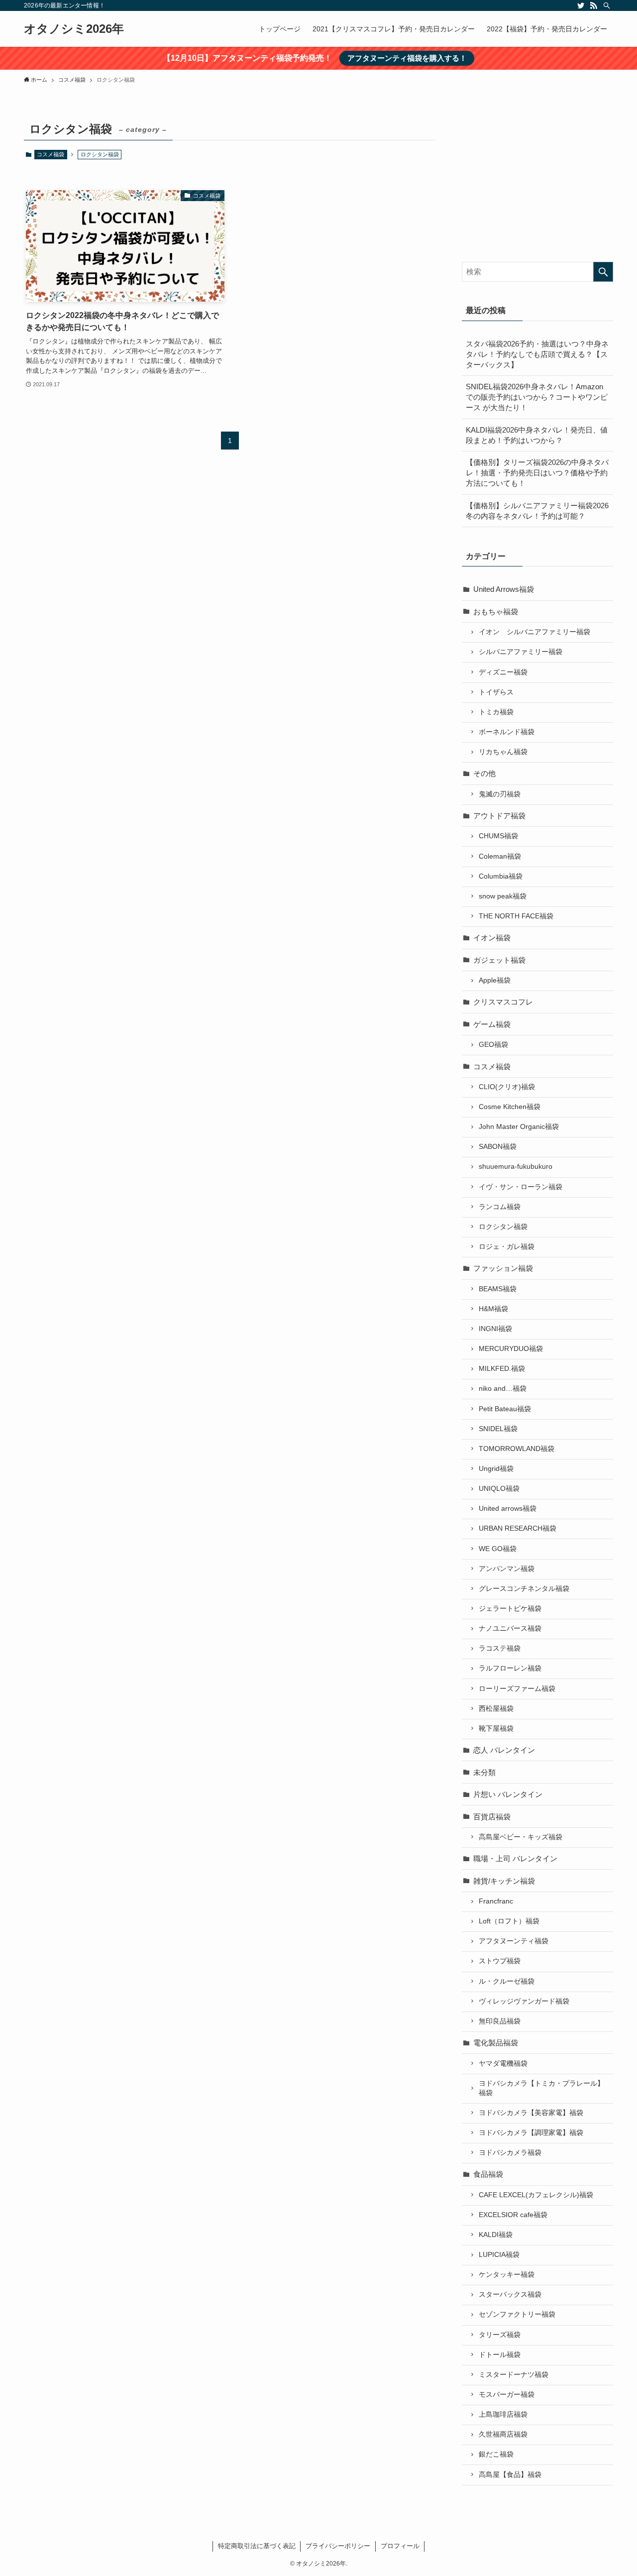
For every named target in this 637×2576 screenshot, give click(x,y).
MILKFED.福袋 (502, 1369)
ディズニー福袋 (503, 672)
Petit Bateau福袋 (505, 1409)
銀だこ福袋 (496, 2454)
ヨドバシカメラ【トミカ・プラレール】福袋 (541, 2088)
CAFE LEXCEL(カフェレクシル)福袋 (536, 2195)
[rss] (594, 5)
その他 (484, 773)
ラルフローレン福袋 (510, 1668)
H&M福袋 (493, 1309)
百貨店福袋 (492, 1817)
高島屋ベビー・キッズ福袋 (521, 1837)
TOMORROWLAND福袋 (517, 1449)
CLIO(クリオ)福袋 (507, 1087)
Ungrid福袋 (496, 1469)
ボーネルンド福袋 (507, 732)
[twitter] (581, 5)
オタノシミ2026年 (74, 29)
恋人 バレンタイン (504, 1750)
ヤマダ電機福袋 (503, 2064)
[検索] (607, 5)
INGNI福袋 (495, 1329)
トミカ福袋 (496, 712)
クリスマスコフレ (503, 1002)
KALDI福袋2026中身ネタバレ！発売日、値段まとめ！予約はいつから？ (537, 435)
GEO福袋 (493, 1045)
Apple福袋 (495, 980)
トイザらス (496, 692)
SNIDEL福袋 (498, 1429)
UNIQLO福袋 (499, 1489)
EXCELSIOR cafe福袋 (513, 2215)
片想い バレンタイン (508, 1794)
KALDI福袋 (496, 2235)
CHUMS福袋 (498, 836)
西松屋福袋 (496, 1709)
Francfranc (496, 1901)
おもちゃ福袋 (496, 612)
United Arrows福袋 (504, 589)
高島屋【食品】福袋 (510, 2475)
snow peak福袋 (503, 896)
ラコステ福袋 (500, 1648)
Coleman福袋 (500, 856)
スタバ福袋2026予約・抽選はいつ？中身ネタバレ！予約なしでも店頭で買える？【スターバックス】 (537, 354)
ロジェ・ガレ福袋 (507, 1247)
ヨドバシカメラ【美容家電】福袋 (531, 2113)
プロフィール (400, 2546)
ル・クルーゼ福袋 (507, 1981)
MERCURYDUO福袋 (511, 1349)
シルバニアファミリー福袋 (521, 652)
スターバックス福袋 (510, 2295)
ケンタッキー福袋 (507, 2275)
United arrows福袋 (508, 1509)
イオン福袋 (492, 938)
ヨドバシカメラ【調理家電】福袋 (531, 2133)
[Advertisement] (537, 181)
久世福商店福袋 (503, 2434)
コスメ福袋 (51, 154)
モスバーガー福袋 (507, 2395)
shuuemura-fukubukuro (516, 1167)
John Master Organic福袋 (519, 1127)
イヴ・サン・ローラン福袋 (521, 1187)
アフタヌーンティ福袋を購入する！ (407, 58)
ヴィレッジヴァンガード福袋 (524, 2001)
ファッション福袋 (503, 1268)
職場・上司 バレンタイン (515, 1858)
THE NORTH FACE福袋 (516, 916)
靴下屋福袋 (496, 1729)
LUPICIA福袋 (499, 2255)
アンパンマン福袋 (507, 1569)
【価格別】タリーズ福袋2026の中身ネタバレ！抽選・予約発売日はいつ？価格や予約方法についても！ (537, 473)
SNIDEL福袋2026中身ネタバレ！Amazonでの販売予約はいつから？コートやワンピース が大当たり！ (537, 397)
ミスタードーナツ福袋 (514, 2375)
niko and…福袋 (503, 1389)
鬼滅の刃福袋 (500, 794)
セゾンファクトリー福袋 (517, 2314)
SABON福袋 (498, 1147)
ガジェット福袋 (499, 960)
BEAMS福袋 (498, 1289)
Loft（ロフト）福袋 (509, 1921)
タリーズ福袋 (500, 2335)
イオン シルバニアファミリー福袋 (534, 632)
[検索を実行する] (603, 272)
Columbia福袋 (501, 876)
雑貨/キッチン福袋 (504, 1881)
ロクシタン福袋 (503, 1227)
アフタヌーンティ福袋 (514, 1941)
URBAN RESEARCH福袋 (518, 1528)
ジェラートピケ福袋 (510, 1609)
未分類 (484, 1772)
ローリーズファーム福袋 (517, 1689)
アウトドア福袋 (499, 816)
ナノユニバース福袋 (510, 1628)
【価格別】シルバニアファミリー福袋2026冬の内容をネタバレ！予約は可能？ (537, 511)
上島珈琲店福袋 (503, 2414)
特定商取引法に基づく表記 (257, 2546)
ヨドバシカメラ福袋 (510, 2153)
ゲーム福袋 (492, 1024)
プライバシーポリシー (338, 2546)
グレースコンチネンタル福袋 (524, 1589)
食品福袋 (488, 2174)
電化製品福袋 (496, 2043)
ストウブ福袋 (500, 1961)
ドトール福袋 (500, 2355)
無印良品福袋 (500, 2021)
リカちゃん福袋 (503, 752)
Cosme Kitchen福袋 (510, 1107)
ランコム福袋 (500, 1207)
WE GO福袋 (498, 1549)
